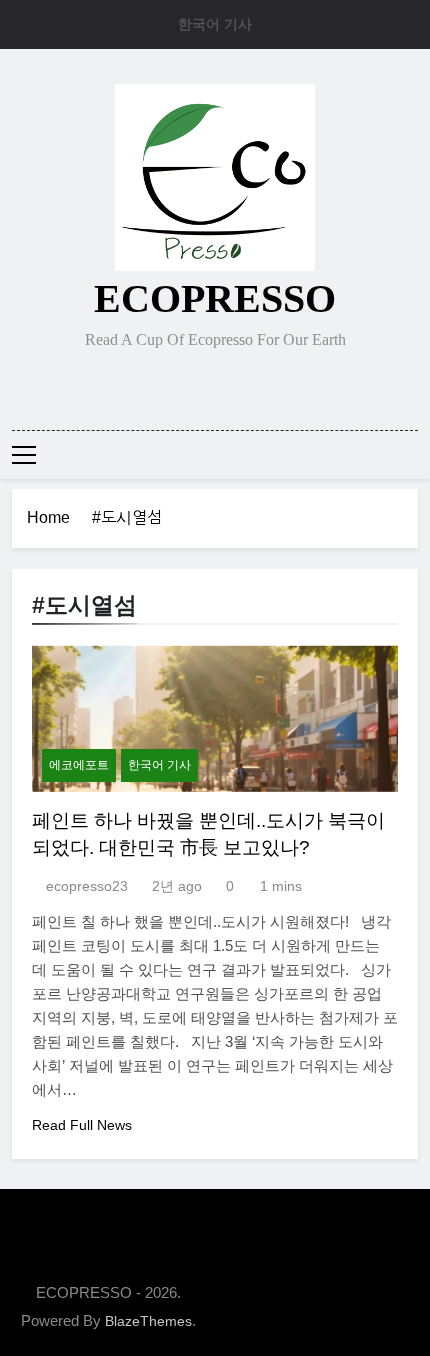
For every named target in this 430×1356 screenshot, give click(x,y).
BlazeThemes (148, 1321)
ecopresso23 (87, 886)
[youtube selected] (263, 387)
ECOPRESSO (215, 298)
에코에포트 (79, 765)
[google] (239, 387)
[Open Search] (412, 454)
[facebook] (167, 387)
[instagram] (191, 387)
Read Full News (82, 1125)
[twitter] (215, 387)
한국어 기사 (215, 24)
